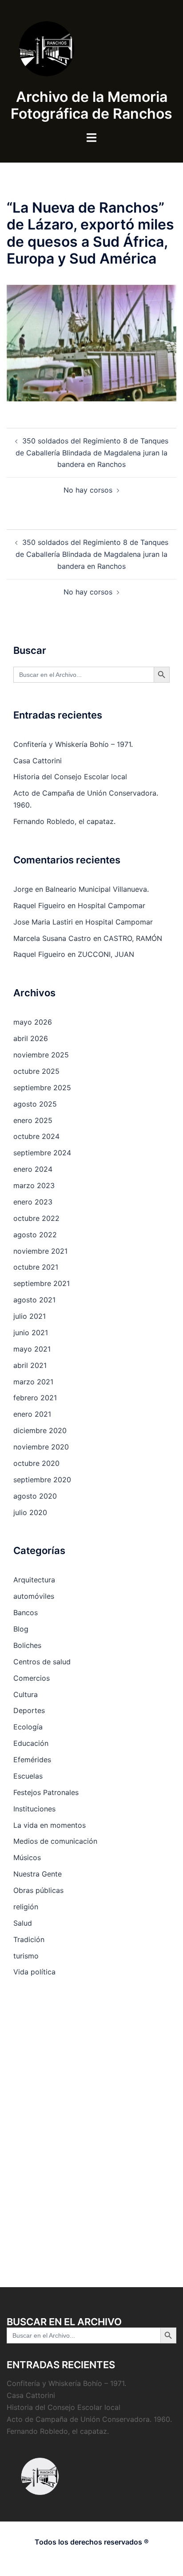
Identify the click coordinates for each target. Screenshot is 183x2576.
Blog (21, 1629)
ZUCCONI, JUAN (106, 954)
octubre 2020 (36, 1463)
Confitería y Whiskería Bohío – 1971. (73, 744)
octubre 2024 (36, 1136)
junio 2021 (31, 1333)
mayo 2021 (32, 1349)
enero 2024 (33, 1169)
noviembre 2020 (41, 1447)
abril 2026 (31, 1038)
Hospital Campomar (111, 905)
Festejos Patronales (46, 1792)
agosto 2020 (35, 1496)
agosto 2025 (35, 1104)
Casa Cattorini (38, 761)
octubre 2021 (36, 1267)
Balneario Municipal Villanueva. (97, 889)
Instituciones (34, 1809)
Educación (31, 1743)
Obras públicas (38, 1890)
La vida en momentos (50, 1825)
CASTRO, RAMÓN (133, 938)
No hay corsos (88, 490)
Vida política (34, 1972)
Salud (23, 1923)
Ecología (28, 1727)
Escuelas (28, 1776)
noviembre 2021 (40, 1251)
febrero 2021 (35, 1398)
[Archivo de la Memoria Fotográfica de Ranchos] (91, 49)
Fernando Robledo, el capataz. (64, 821)
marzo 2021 (33, 1382)
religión (26, 1907)
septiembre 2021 (42, 1283)
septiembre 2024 (42, 1153)
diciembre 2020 (40, 1430)
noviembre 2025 (41, 1055)
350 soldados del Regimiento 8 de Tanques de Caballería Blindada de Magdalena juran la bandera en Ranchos (92, 453)
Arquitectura (34, 1580)
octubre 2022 (36, 1218)
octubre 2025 (36, 1071)
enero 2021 (32, 1414)
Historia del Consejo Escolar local (70, 777)
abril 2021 (30, 1365)
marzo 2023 (34, 1185)
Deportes (29, 1710)
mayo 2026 (33, 1022)
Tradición (29, 1939)
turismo (26, 1956)
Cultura (26, 1694)
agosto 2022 (35, 1235)
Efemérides (32, 1760)
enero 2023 (33, 1202)
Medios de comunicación (55, 1841)
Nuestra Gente (38, 1874)
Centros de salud (42, 1662)
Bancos (26, 1612)
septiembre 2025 (42, 1088)
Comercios (32, 1678)
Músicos (27, 1857)
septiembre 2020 (42, 1480)
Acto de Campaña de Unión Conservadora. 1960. (89, 2419)
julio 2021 (30, 1316)
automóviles (34, 1596)
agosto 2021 (34, 1300)
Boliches (27, 1645)
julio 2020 (30, 1512)
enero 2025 (33, 1120)
